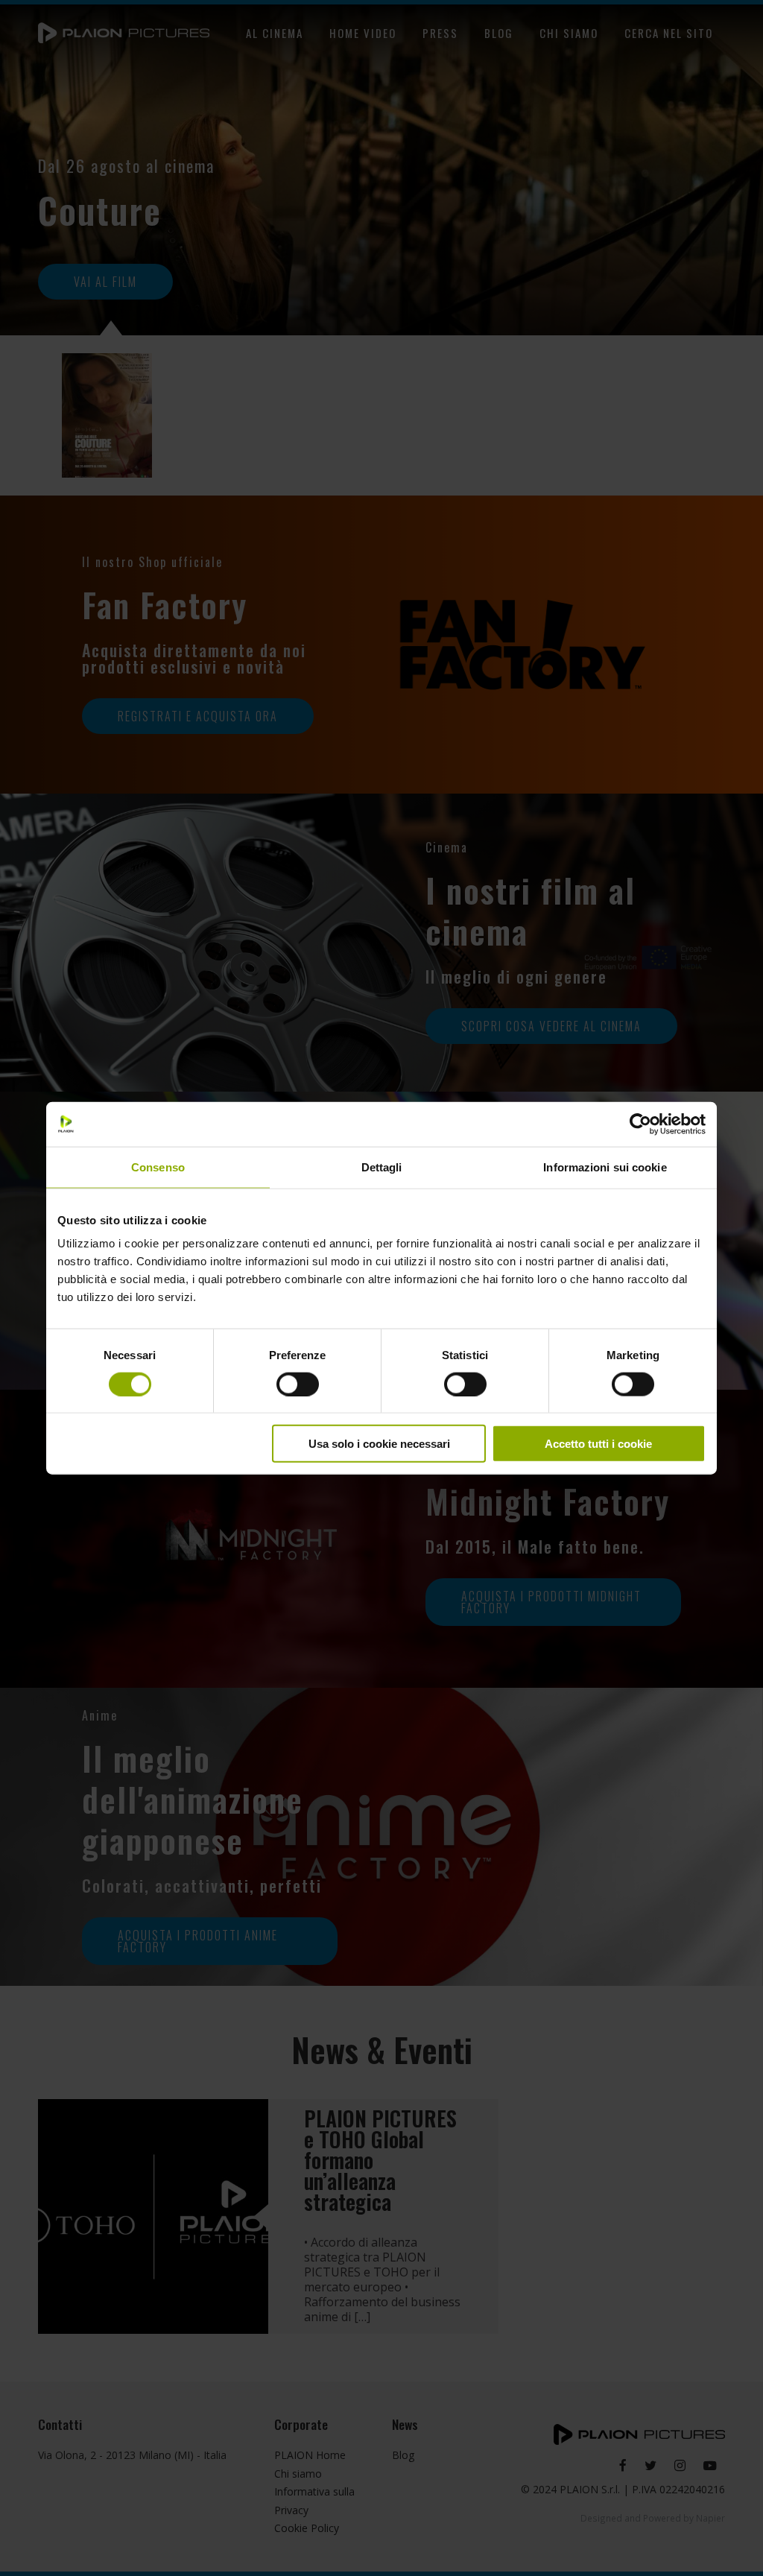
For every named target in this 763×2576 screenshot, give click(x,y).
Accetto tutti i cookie (598, 1444)
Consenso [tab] (158, 1167)
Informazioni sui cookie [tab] (605, 1167)
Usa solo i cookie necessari (379, 1444)
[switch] (298, 1384)
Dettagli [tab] (382, 1167)
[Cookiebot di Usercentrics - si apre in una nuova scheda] (640, 1124)
